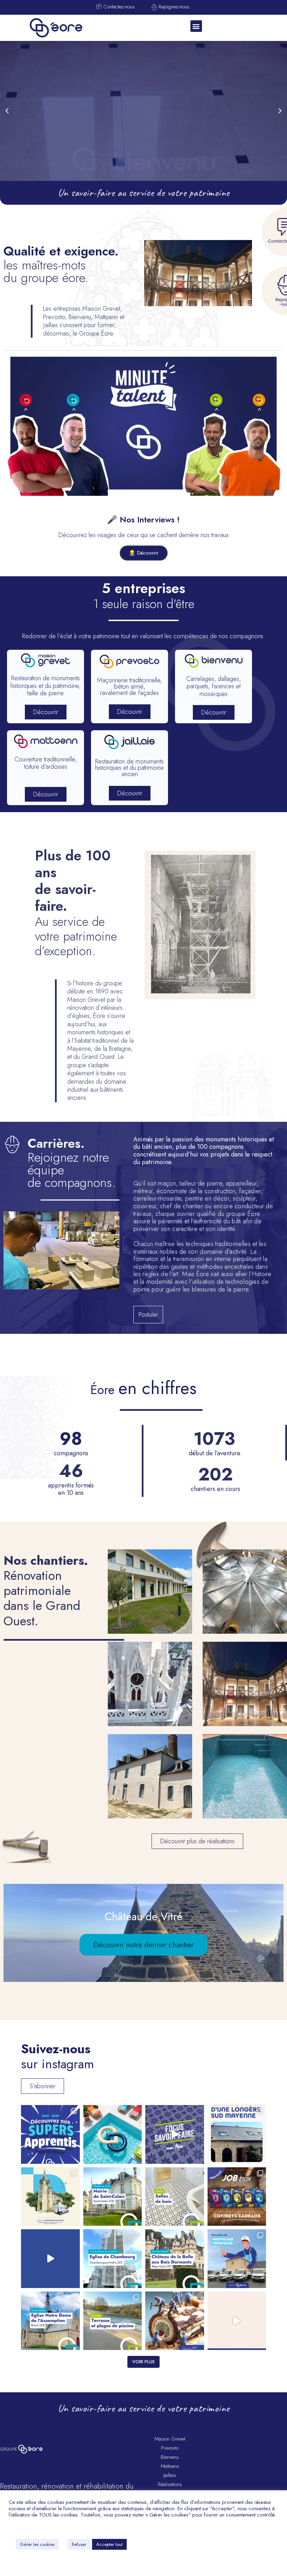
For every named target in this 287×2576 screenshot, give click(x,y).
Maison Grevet (170, 2439)
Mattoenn (170, 2466)
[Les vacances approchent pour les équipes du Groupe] (113, 2134)
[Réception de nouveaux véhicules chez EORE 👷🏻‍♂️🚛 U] (237, 2259)
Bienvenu (170, 2457)
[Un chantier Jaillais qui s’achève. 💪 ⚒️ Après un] (113, 2259)
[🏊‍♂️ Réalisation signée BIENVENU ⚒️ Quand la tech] (113, 2321)
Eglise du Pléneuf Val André (245, 1600)
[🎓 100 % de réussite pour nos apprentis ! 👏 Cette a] (50, 2134)
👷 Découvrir (144, 553)
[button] (196, 26)
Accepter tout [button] (109, 2544)
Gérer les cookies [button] (37, 2544)
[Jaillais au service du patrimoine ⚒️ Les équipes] (50, 2197)
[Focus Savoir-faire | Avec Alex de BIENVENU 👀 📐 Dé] (175, 2134)
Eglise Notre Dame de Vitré (150, 1692)
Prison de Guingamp (245, 1692)
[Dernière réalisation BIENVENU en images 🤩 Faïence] (175, 2197)
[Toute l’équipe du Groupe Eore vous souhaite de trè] (175, 2321)
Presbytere (150, 1784)
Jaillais (170, 2475)
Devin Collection (150, 1600)
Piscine (245, 1784)
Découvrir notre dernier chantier (143, 1945)
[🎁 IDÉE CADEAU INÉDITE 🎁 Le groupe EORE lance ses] (237, 2197)
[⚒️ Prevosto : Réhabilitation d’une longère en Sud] (237, 2134)
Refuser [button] (79, 2544)
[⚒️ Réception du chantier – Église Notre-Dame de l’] (50, 2321)
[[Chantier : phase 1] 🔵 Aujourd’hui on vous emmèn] (237, 2321)
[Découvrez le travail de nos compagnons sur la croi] (50, 2259)
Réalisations (170, 2484)
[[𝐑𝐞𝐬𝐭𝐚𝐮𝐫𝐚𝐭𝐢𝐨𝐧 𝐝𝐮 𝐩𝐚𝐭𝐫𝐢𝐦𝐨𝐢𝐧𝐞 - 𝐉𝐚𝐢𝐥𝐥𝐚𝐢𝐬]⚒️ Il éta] (175, 2259)
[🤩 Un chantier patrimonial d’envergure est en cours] (113, 2197)
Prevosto (170, 2448)
